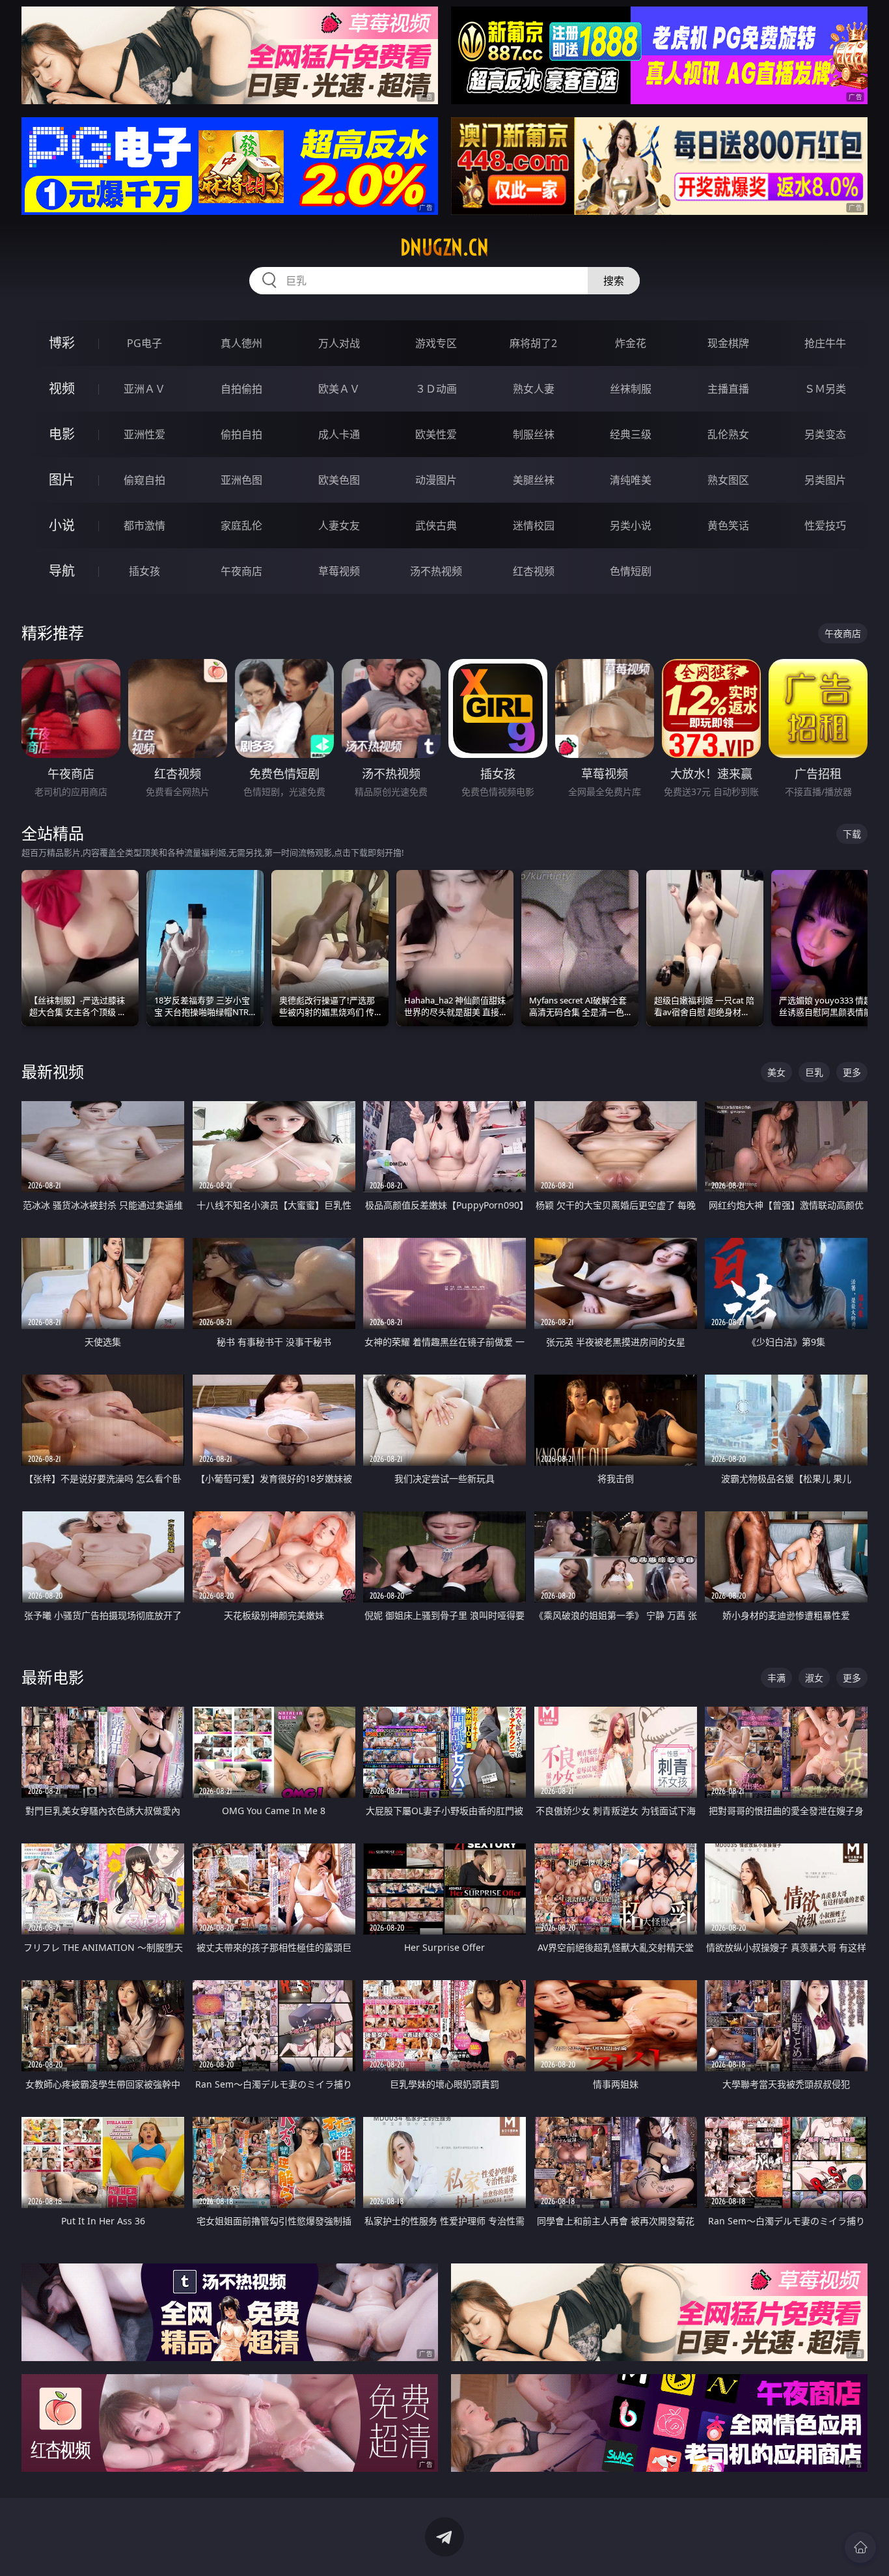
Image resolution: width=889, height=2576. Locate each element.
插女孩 (144, 571)
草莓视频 (339, 571)
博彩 (62, 343)
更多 (852, 1072)
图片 (62, 480)
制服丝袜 (534, 434)
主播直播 (728, 389)
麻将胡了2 (533, 343)
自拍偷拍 (241, 389)
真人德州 (241, 343)
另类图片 (825, 480)
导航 (62, 571)
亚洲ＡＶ (144, 389)
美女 (776, 1072)
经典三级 (631, 434)
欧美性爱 (436, 434)
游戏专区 (436, 343)
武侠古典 (436, 525)
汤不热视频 (436, 571)
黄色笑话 (728, 525)
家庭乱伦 (241, 525)
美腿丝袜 (534, 480)
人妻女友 (339, 525)
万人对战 (339, 343)
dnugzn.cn (444, 247)
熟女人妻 (534, 389)
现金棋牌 (728, 343)
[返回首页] (860, 2547)
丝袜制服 (631, 389)
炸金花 (631, 343)
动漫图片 (436, 480)
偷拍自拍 (241, 434)
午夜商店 (241, 571)
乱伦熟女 (728, 434)
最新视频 (53, 1071)
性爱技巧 (825, 525)
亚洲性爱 (144, 434)
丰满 (776, 1678)
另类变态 (825, 434)
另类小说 (631, 525)
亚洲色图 (241, 480)
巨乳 (814, 1072)
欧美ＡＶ (339, 389)
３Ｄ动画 (436, 389)
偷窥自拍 (144, 480)
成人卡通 (339, 434)
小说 (62, 525)
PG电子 (144, 343)
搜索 (614, 281)
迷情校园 (534, 525)
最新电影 (53, 1677)
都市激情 (144, 525)
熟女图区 (728, 480)
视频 (62, 388)
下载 (852, 834)
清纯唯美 (631, 480)
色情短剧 (631, 571)
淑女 (814, 1678)
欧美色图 (339, 480)
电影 (62, 434)
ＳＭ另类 (825, 389)
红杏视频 (534, 571)
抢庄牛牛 (825, 343)
